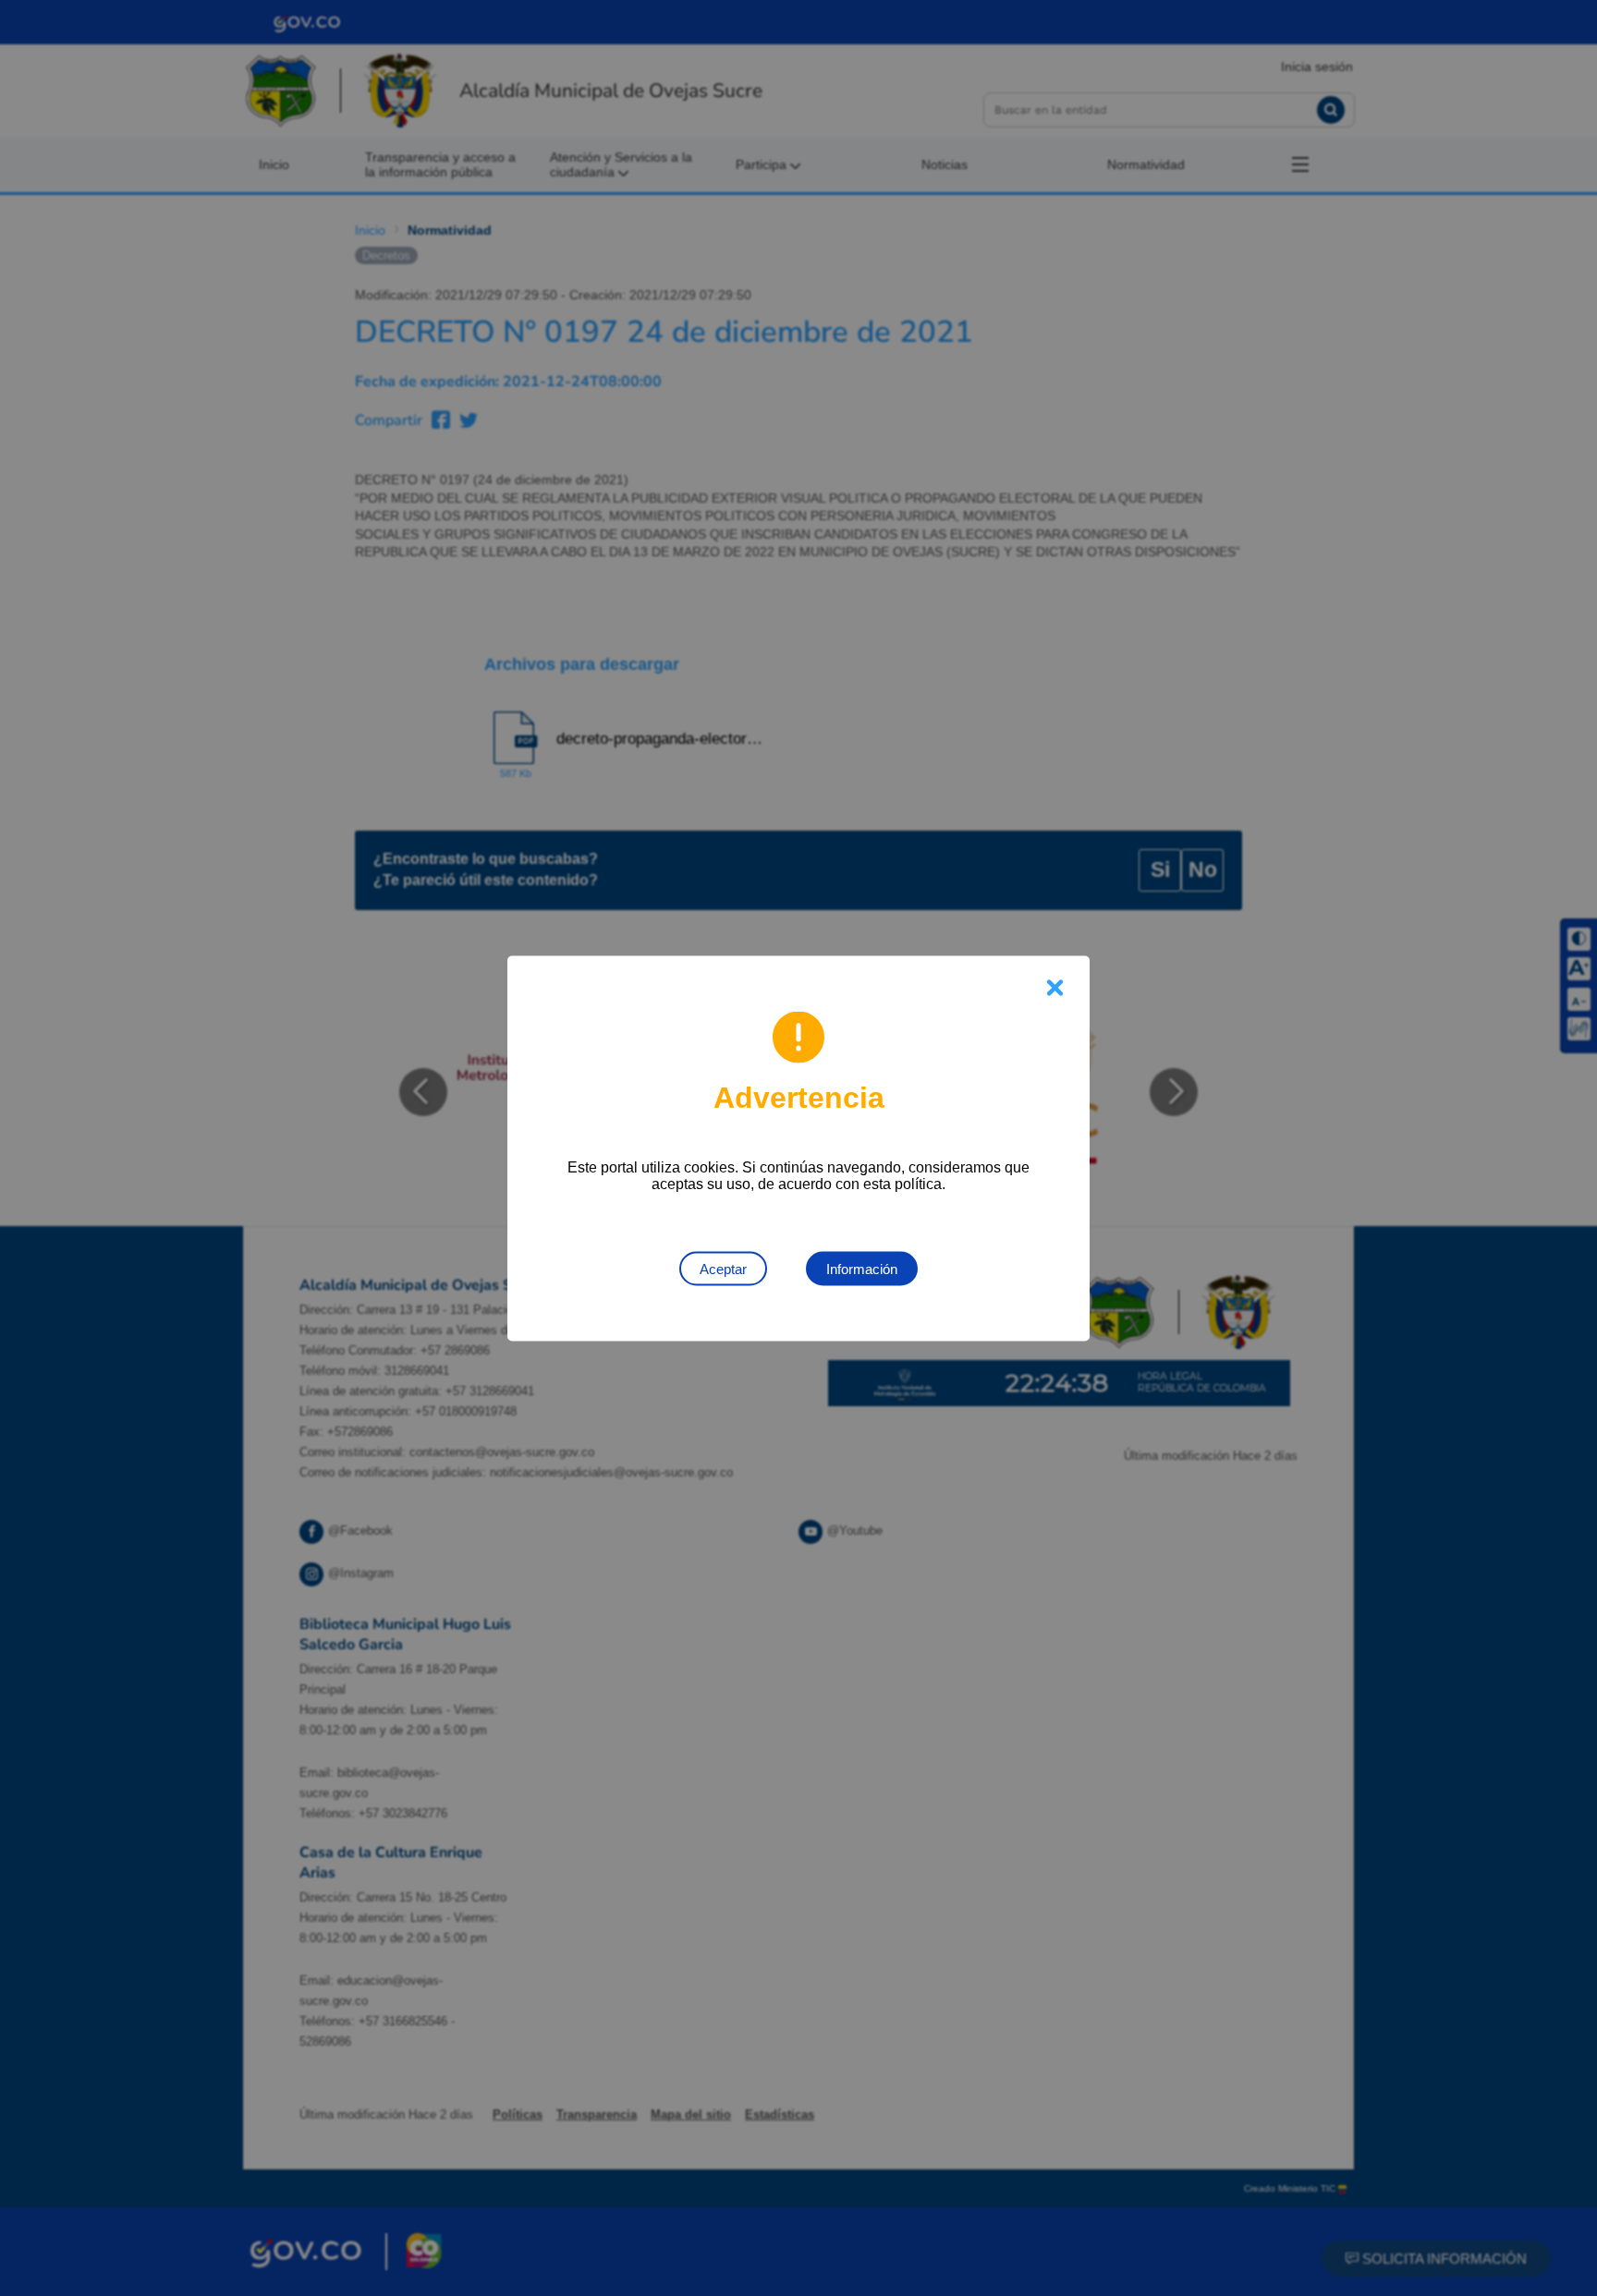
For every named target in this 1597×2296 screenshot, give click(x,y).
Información (862, 1268)
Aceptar (723, 1268)
